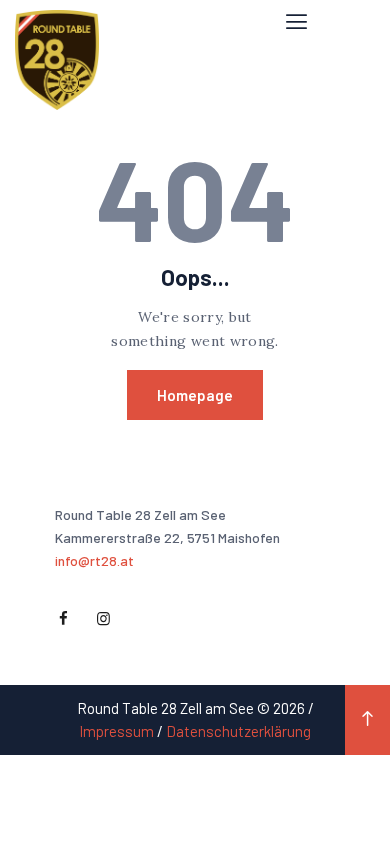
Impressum (116, 731)
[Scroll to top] (367, 720)
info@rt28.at (94, 560)
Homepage (195, 395)
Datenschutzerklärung (238, 731)
